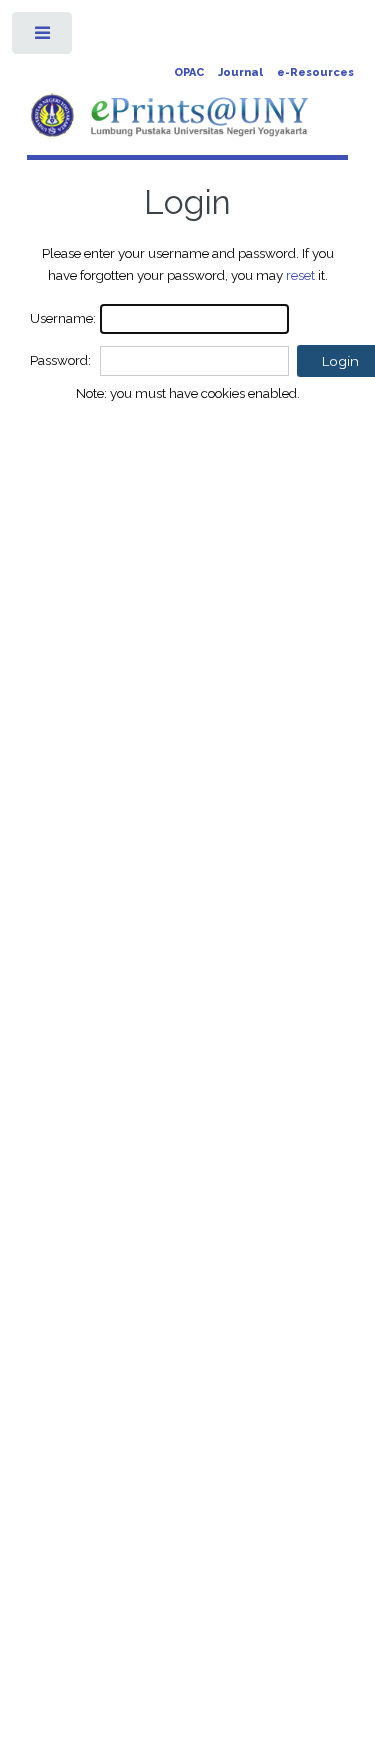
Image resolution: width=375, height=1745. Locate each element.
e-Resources (315, 72)
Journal (240, 72)
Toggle (43, 37)
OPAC (189, 72)
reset (300, 275)
